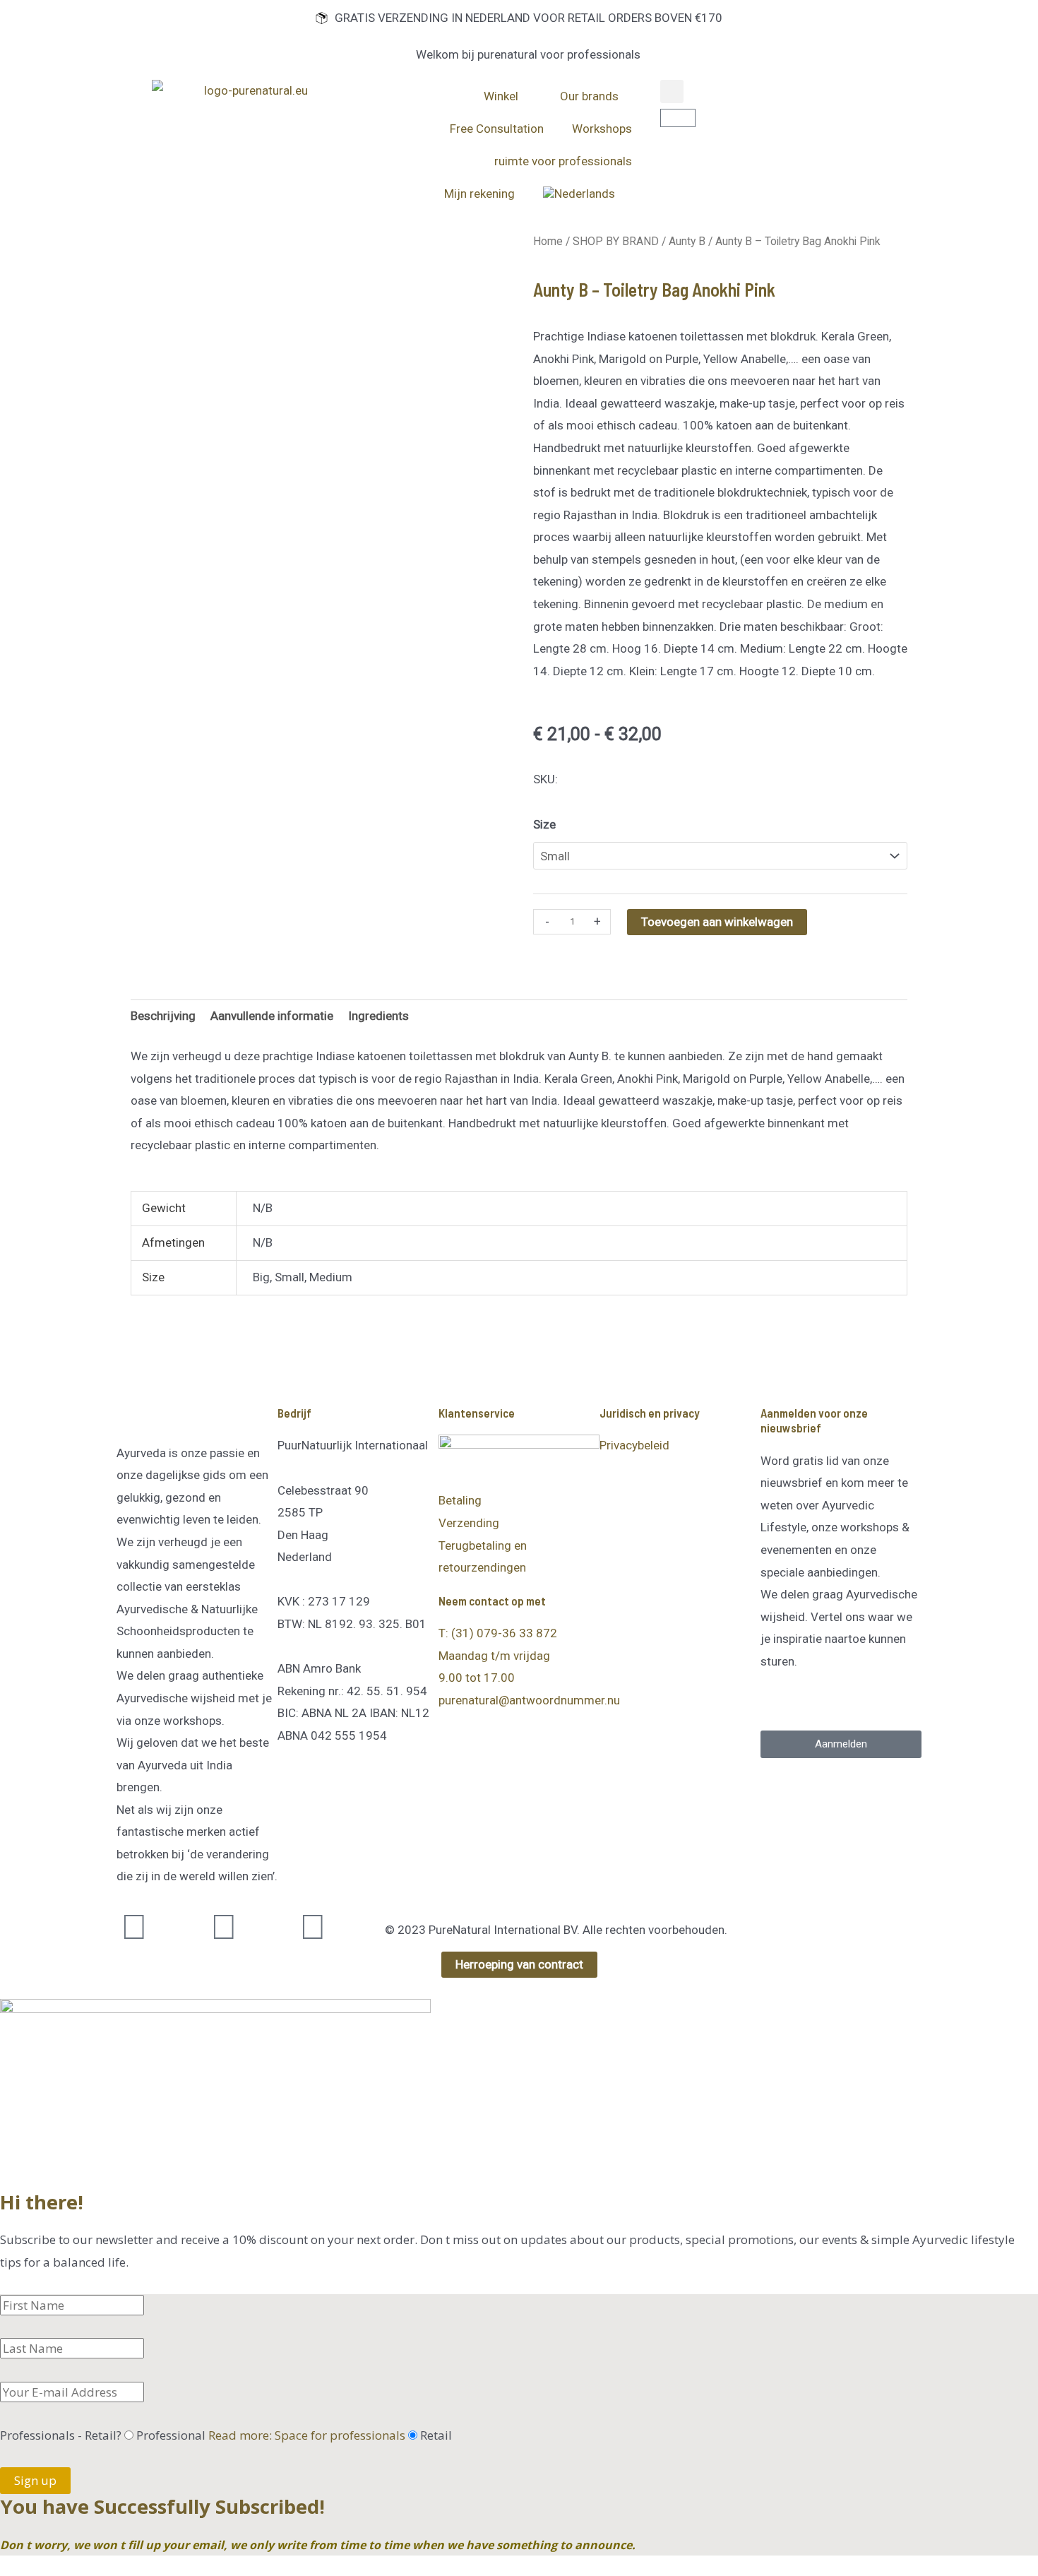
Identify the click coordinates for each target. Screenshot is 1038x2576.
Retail (436, 2435)
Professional (271, 2435)
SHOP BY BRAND (616, 241)
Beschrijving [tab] (163, 1016)
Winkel (501, 96)
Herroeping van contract (519, 1964)
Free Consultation (497, 129)
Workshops (602, 129)
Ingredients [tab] (378, 1016)
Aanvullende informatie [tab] (272, 1016)
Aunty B (687, 241)
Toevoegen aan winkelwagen (717, 922)
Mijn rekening (479, 194)
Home (548, 241)
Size (544, 824)
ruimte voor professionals (563, 161)
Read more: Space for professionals (307, 2435)
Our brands (589, 96)
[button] (672, 91)
